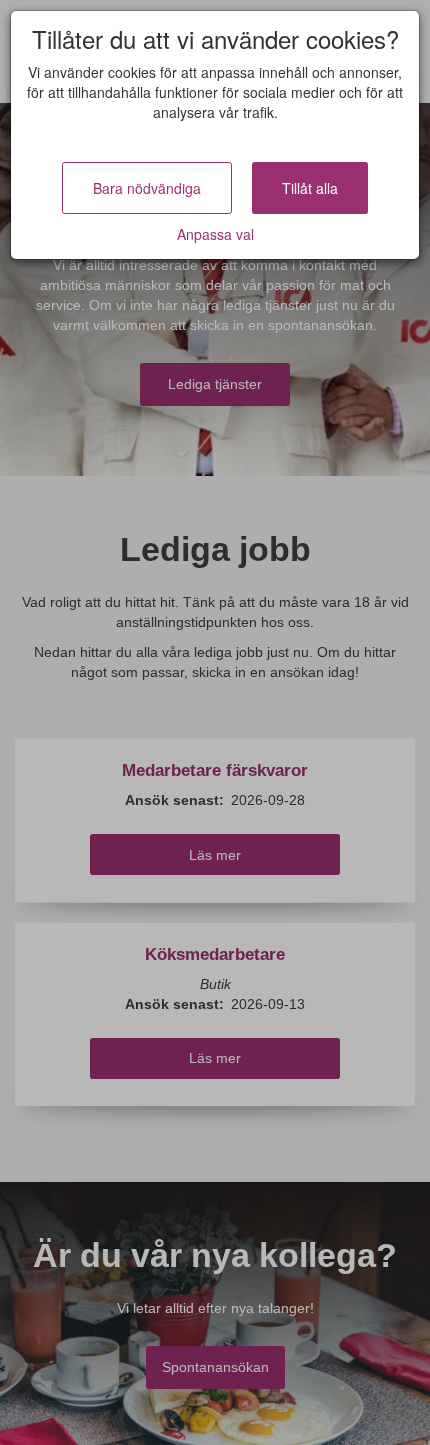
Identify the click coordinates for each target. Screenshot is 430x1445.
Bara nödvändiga (147, 188)
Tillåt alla (310, 188)
